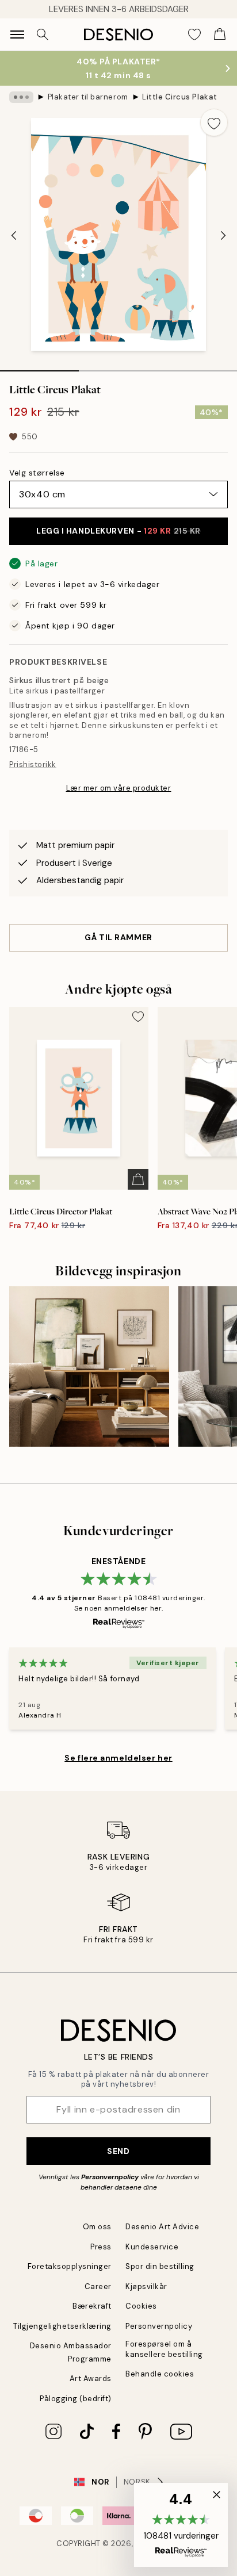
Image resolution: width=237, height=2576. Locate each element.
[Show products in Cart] (220, 34)
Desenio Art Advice (162, 2227)
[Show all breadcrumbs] (21, 97)
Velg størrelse (37, 473)
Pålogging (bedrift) (76, 2399)
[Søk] (43, 34)
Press (101, 2247)
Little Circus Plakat (179, 97)
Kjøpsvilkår (146, 2286)
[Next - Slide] (223, 236)
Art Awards (91, 2378)
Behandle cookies (160, 2374)
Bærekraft (92, 2306)
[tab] (39, 367)
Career (98, 2286)
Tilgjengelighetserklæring (62, 2326)
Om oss (97, 2227)
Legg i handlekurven (118, 531)
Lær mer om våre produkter (119, 788)
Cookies (141, 2306)
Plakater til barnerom (88, 97)
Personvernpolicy (110, 2177)
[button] (181, 2525)
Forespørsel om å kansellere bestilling (164, 2349)
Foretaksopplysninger (70, 2266)
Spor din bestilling (160, 2266)
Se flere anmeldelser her (118, 1758)
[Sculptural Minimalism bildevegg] (89, 1366)
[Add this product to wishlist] (214, 122)
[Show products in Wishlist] (194, 34)
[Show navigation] (17, 34)
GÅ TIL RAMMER (118, 937)
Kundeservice (152, 2247)
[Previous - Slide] (14, 236)
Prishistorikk (33, 764)
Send (118, 2151)
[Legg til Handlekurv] (138, 1179)
